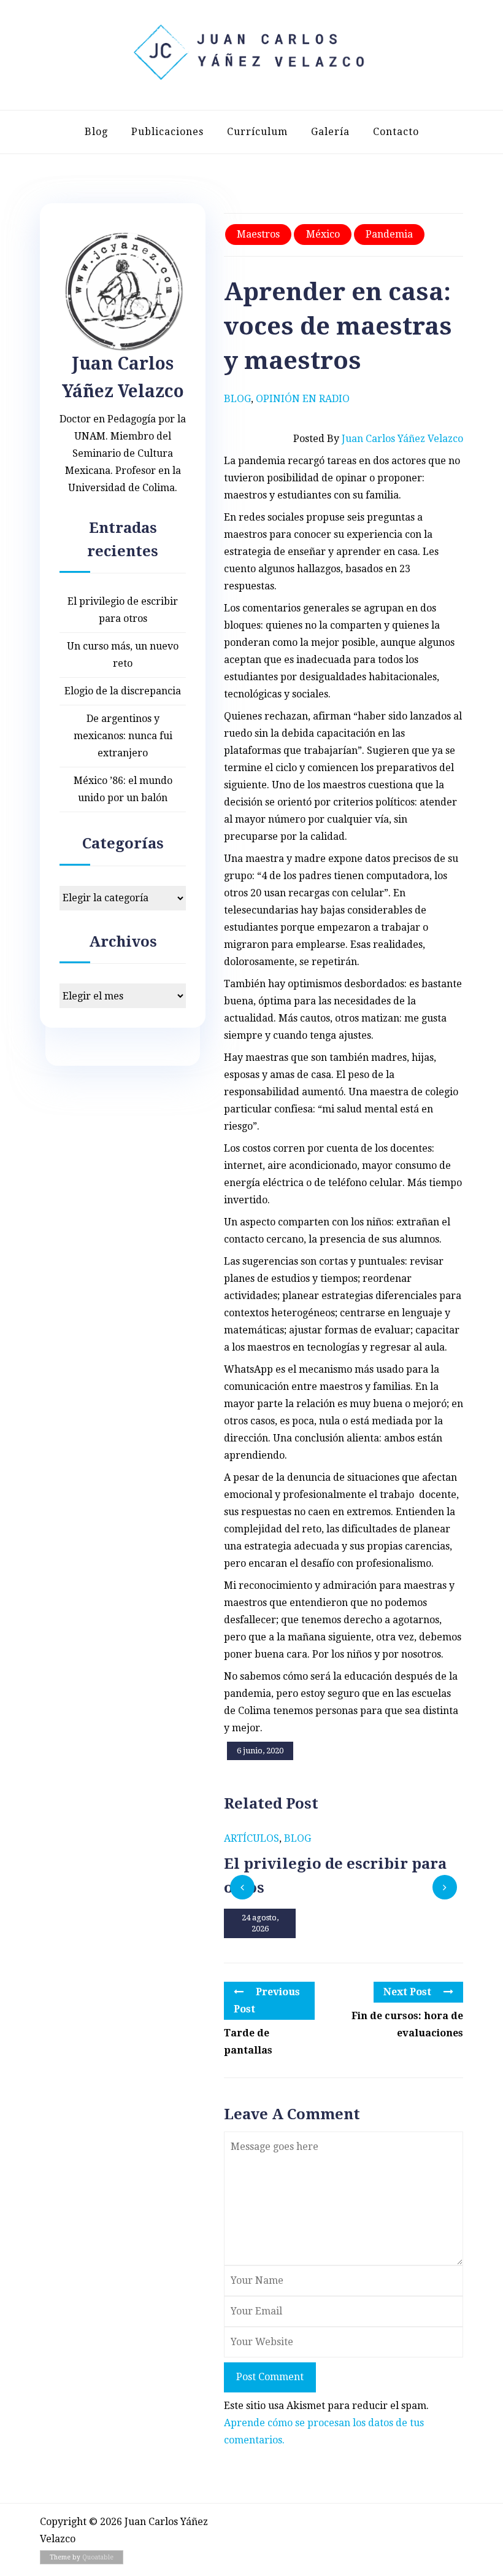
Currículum (257, 132)
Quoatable (98, 2557)
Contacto (396, 132)
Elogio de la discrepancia (123, 691)
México (323, 234)
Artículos (251, 1838)
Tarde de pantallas (248, 2042)
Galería (330, 132)
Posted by (378, 439)
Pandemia (389, 234)
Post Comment (270, 2377)
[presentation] (242, 1887)
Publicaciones (167, 132)
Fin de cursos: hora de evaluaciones (407, 2024)
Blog (96, 132)
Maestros (258, 234)
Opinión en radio (303, 399)
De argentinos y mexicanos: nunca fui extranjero (123, 736)
